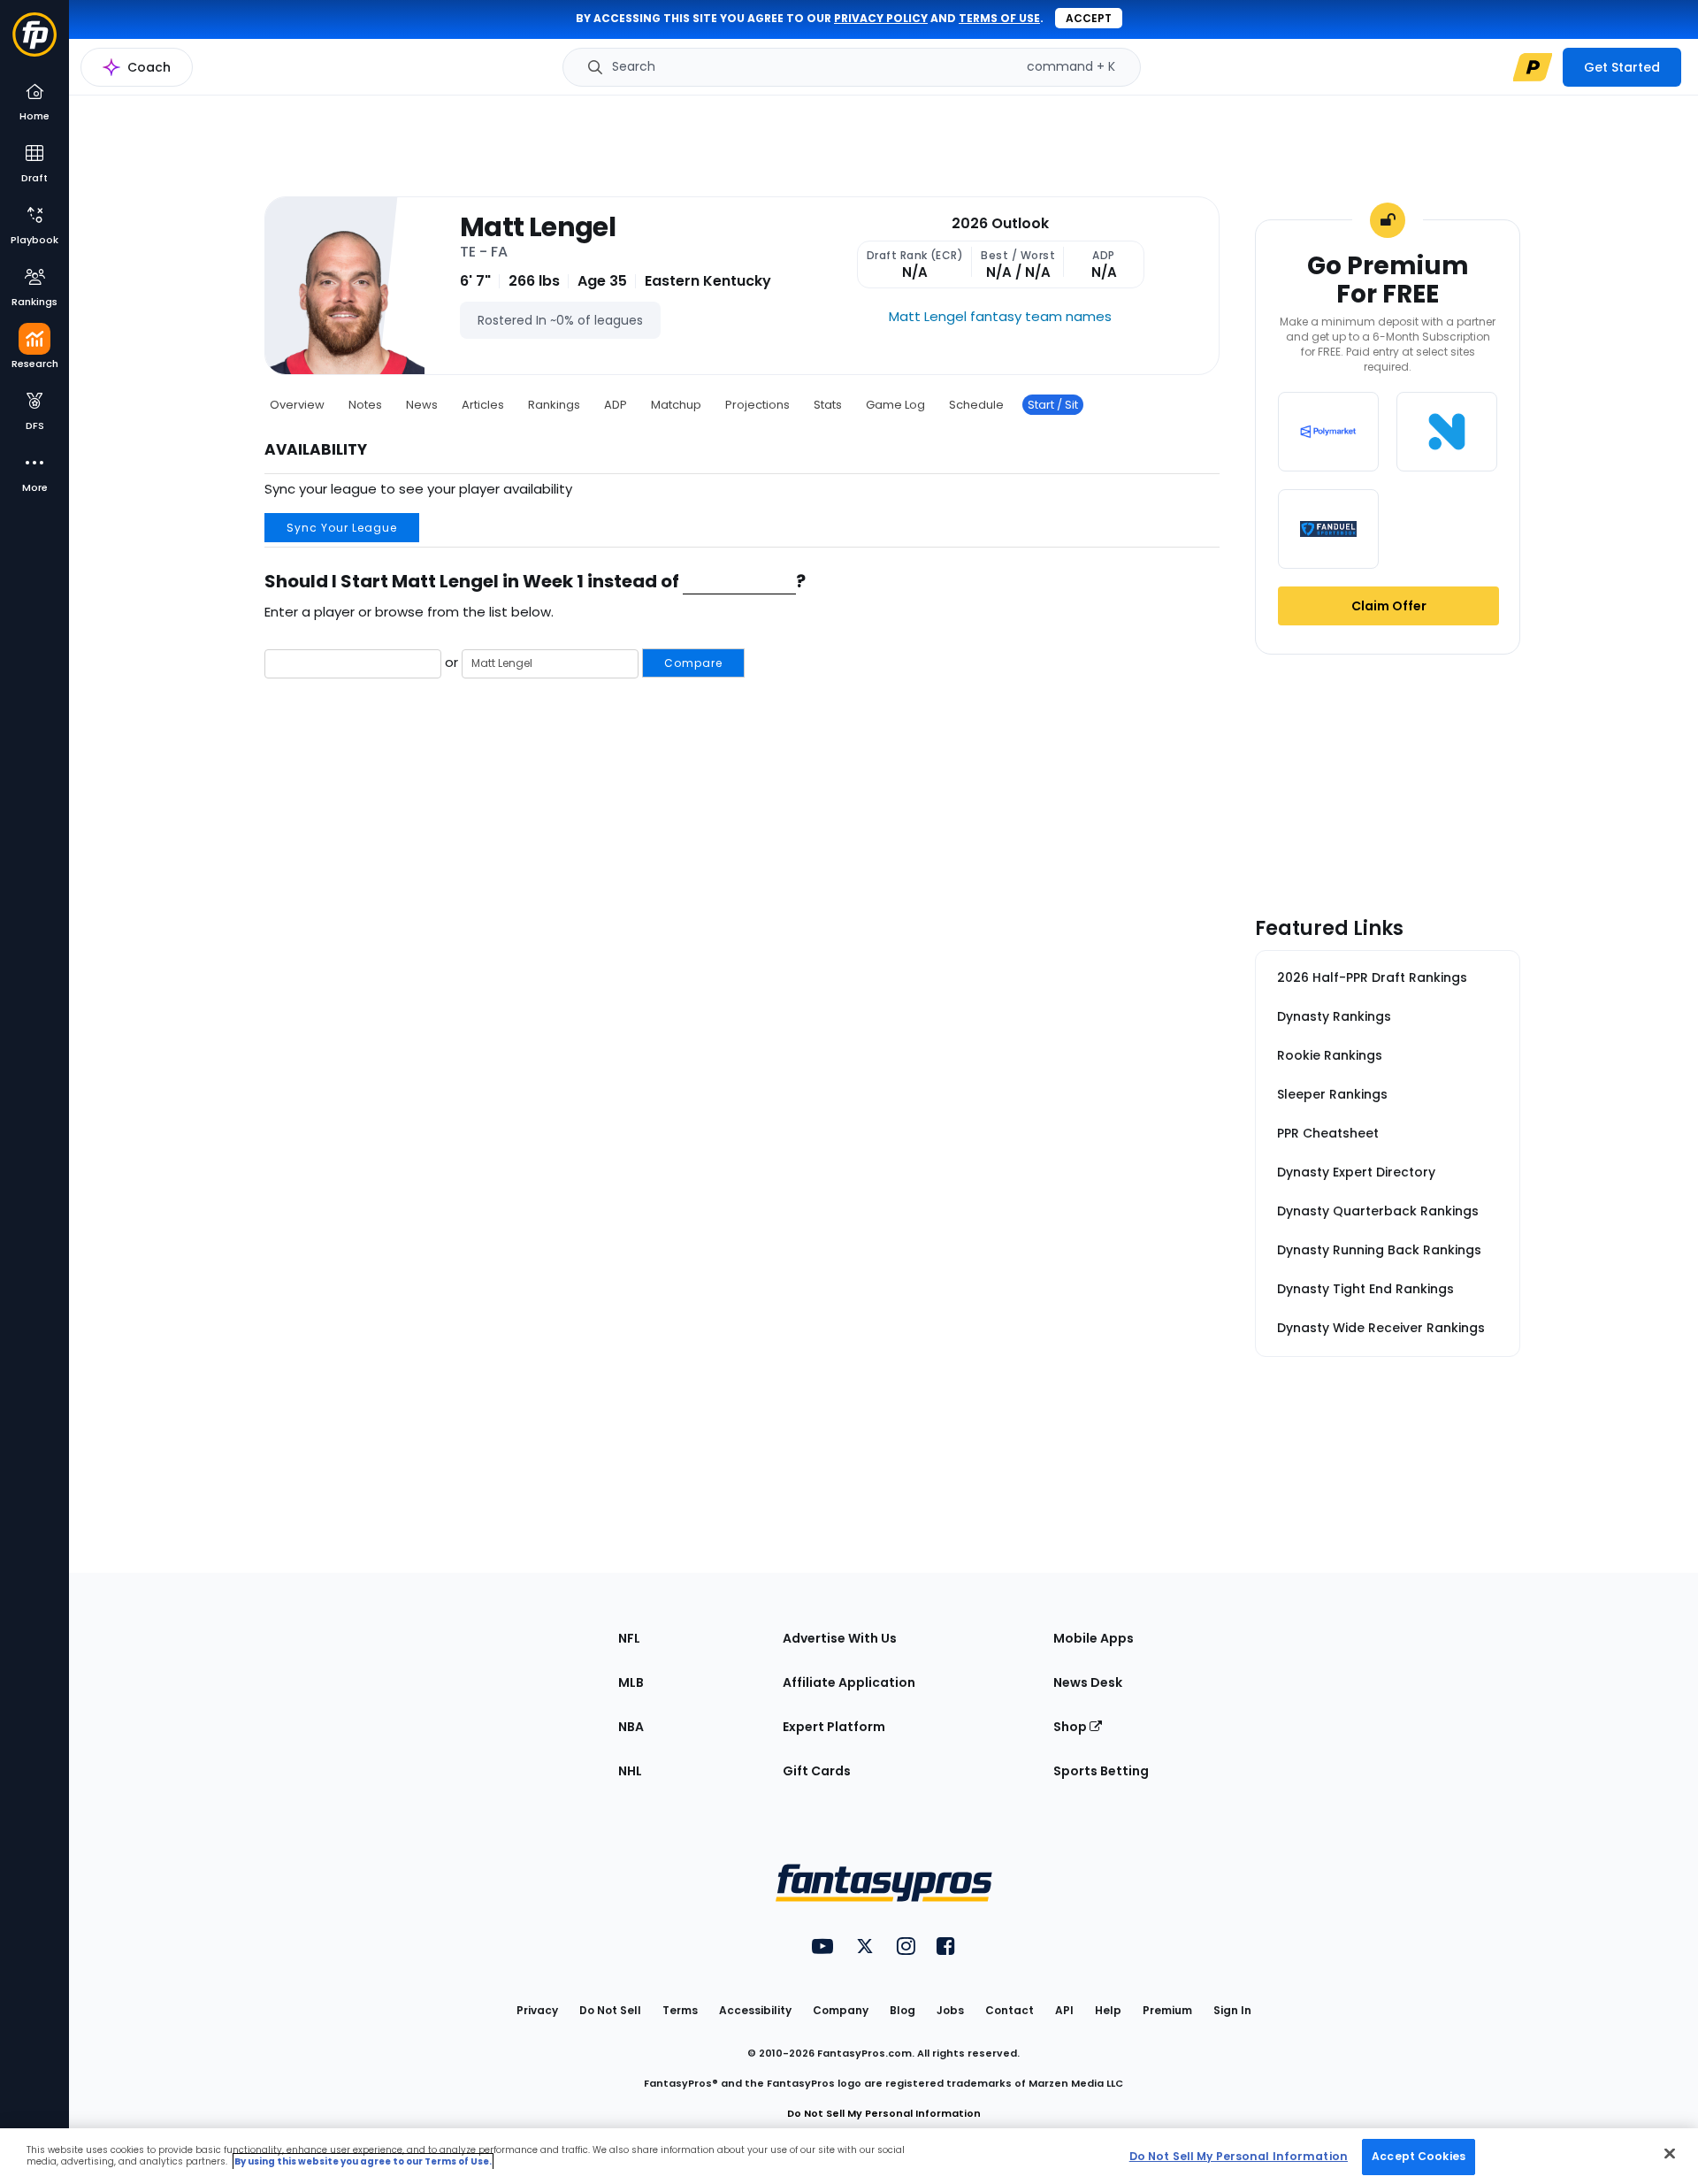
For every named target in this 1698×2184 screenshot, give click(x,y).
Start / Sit (1053, 405)
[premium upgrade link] (1533, 67)
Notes (365, 405)
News (422, 405)
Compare (693, 663)
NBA (631, 1727)
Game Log (895, 405)
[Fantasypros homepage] (34, 43)
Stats (828, 405)
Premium (1167, 2010)
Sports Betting (1101, 1771)
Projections (757, 405)
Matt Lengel (538, 227)
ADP (616, 405)
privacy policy (881, 18)
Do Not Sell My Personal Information (884, 2113)
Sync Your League (342, 528)
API (1064, 2010)
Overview (297, 405)
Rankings (554, 405)
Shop (1071, 1727)
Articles (483, 405)
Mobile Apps (1094, 1638)
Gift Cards (817, 1771)
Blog (903, 2010)
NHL (630, 1771)
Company (841, 2010)
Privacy (537, 2010)
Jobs (950, 2010)
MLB (631, 1682)
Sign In (1232, 2010)
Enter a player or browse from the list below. (409, 612)
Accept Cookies (1419, 2156)
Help (1108, 2010)
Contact (1010, 2010)
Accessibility (755, 2010)
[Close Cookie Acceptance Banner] (1670, 2153)
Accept (1089, 18)
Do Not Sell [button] (610, 2010)
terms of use (999, 18)
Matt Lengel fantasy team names (1000, 316)
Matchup (676, 405)
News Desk (1088, 1682)
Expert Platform (834, 1727)
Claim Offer (1389, 606)
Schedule (976, 405)
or (582, 662)
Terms (680, 2010)
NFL (629, 1638)
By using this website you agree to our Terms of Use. (363, 2161)
